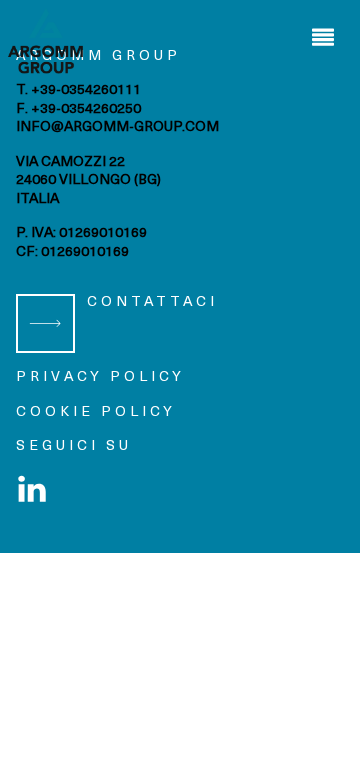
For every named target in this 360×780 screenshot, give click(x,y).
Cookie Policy (96, 412)
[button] (322, 37)
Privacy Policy (100, 377)
